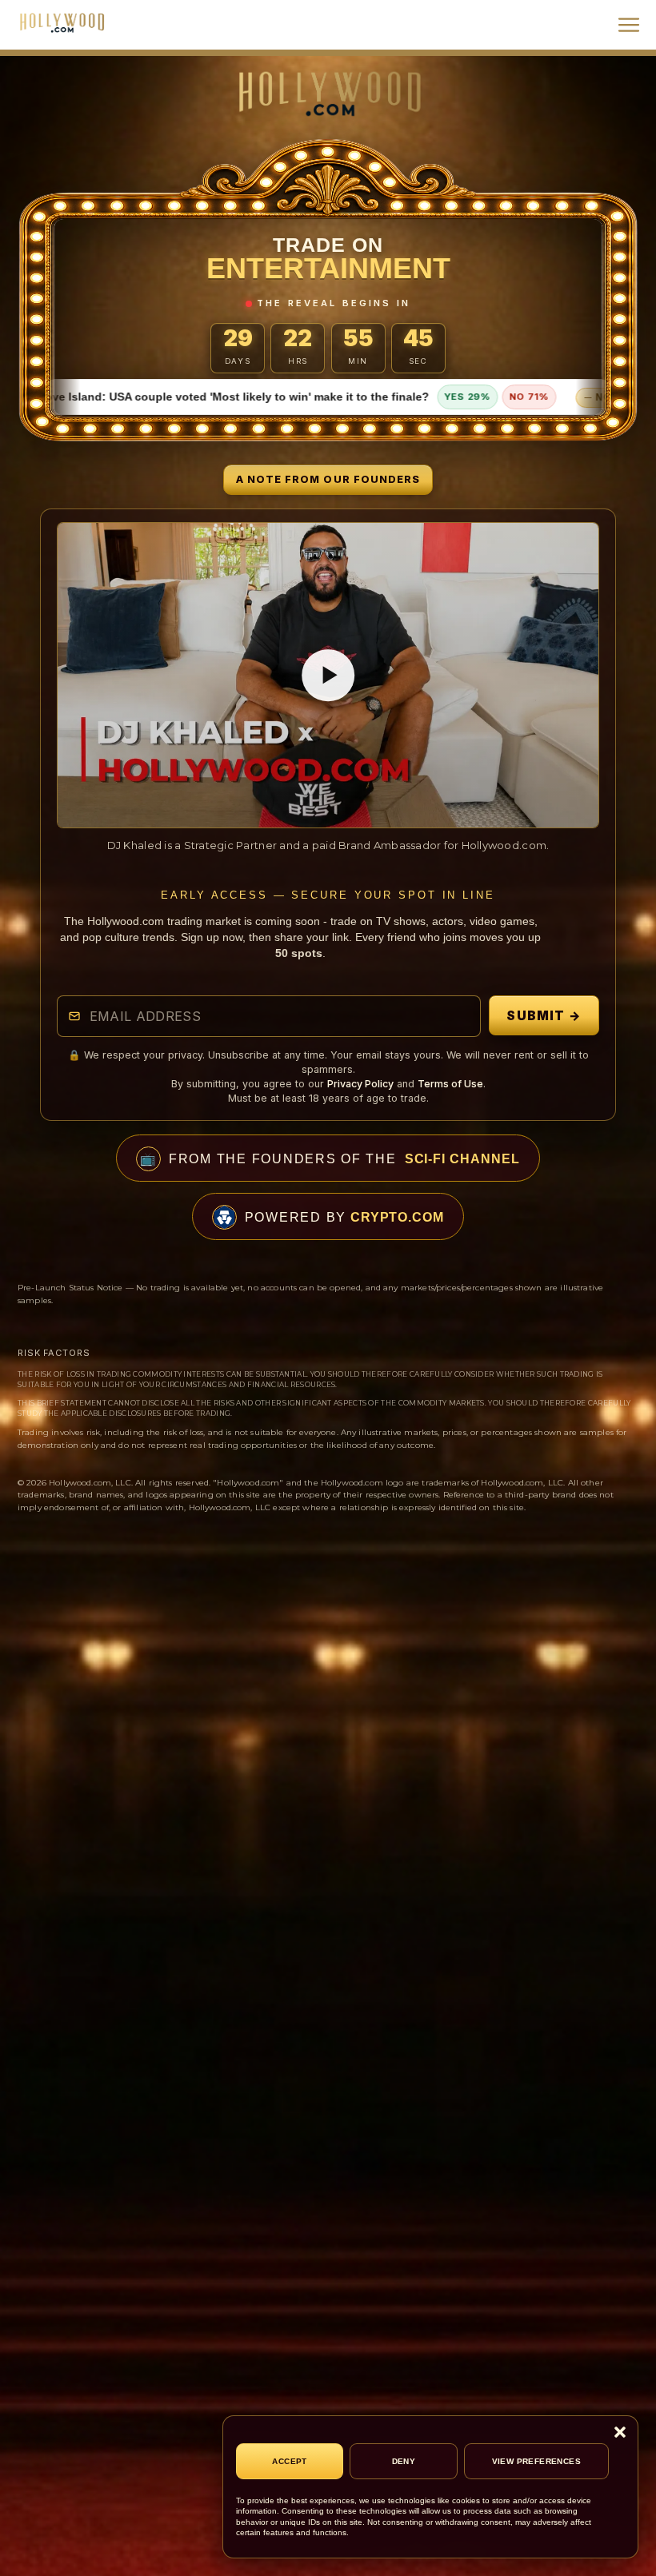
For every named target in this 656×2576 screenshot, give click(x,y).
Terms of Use (450, 1084)
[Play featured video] (328, 675)
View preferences (536, 2461)
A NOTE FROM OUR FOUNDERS (328, 479)
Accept (289, 2461)
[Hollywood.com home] (328, 93)
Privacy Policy (360, 1084)
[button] (620, 2432)
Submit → (544, 1016)
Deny (404, 2461)
